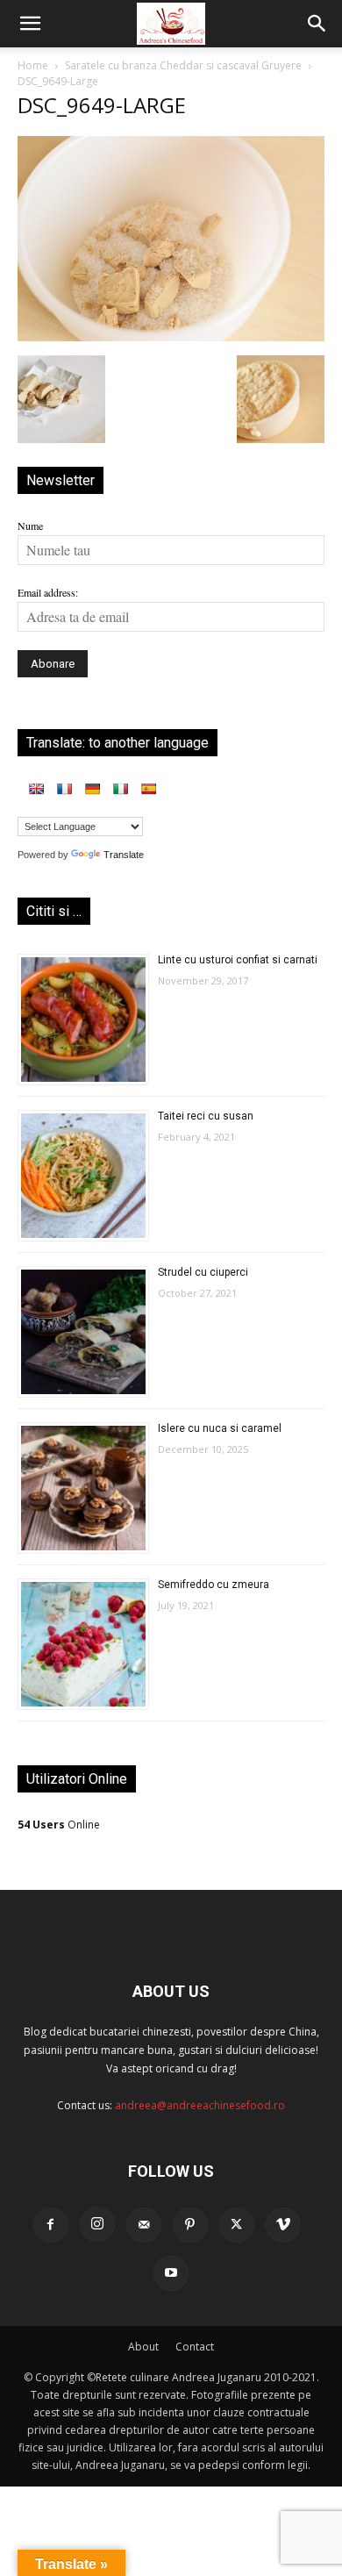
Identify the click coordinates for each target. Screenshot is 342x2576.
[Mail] (144, 2225)
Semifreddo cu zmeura (214, 1585)
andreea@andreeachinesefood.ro (200, 2105)
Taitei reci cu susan (206, 1116)
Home (33, 65)
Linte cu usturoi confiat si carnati (238, 960)
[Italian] (120, 789)
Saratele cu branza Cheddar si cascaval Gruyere (183, 65)
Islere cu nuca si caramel (220, 1428)
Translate (124, 855)
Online (59, 1825)
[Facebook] (51, 2225)
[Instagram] (97, 2224)
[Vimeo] (283, 2225)
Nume (30, 526)
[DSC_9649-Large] (171, 337)
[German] (92, 789)
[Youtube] (171, 2273)
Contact (195, 2347)
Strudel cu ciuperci (203, 1272)
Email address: (48, 592)
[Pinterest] (190, 2225)
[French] (64, 789)
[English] (36, 789)
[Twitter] (237, 2225)
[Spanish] (148, 789)
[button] (30, 24)
